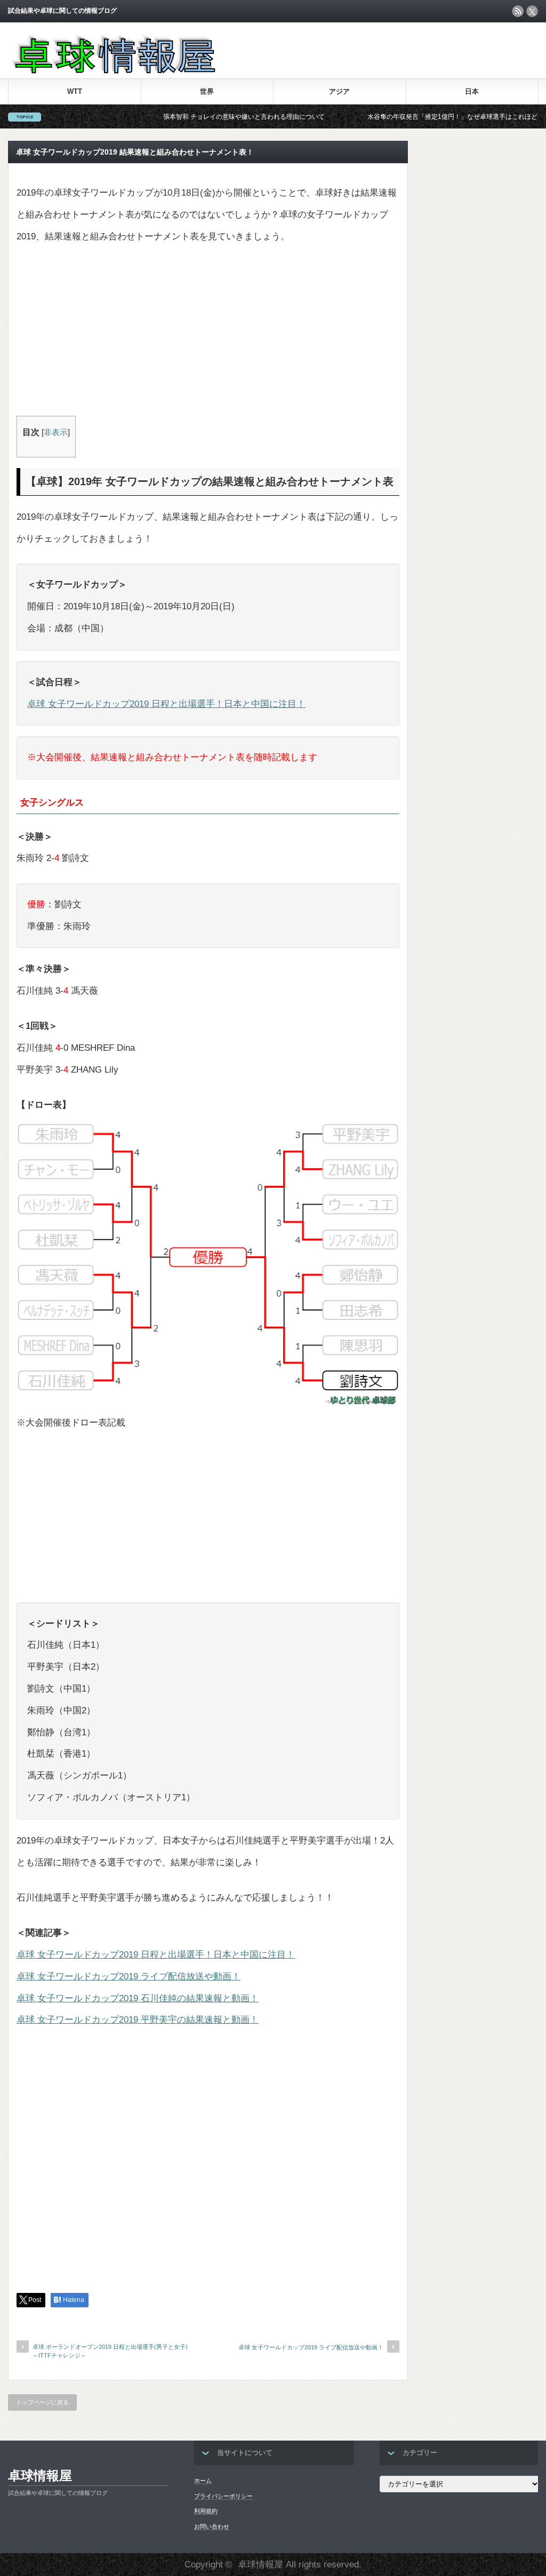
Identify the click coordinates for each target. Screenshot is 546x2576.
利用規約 (206, 2511)
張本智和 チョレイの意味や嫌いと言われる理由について (199, 117)
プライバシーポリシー (223, 2496)
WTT (75, 91)
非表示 (56, 432)
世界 (207, 91)
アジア (339, 91)
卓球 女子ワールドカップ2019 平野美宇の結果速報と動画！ (138, 2020)
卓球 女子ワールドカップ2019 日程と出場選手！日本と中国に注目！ (166, 704)
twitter (532, 11)
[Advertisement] (208, 336)
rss (518, 11)
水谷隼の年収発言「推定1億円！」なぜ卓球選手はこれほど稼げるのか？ (427, 117)
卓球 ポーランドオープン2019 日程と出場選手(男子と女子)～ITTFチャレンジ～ (110, 2351)
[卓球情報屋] (112, 71)
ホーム (203, 2481)
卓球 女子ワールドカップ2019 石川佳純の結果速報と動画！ (138, 1998)
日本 (472, 91)
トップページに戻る (42, 2402)
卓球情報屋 (40, 2476)
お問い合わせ (212, 2526)
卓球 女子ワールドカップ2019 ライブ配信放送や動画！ (129, 1977)
